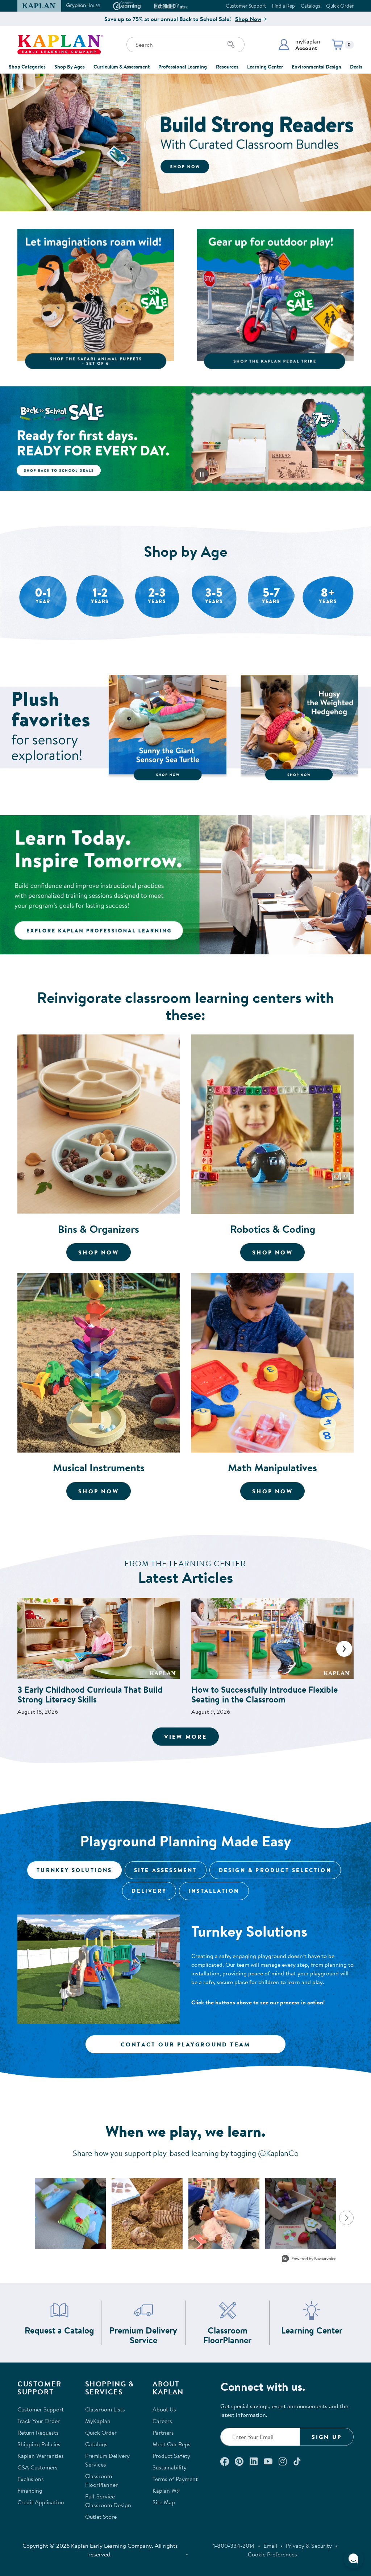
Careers (162, 2421)
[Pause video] (202, 474)
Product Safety (171, 2456)
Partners (163, 2432)
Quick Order (340, 6)
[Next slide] (344, 1649)
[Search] (231, 45)
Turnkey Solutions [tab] (74, 1870)
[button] (299, 45)
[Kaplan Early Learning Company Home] (60, 45)
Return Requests (38, 2432)
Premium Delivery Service (144, 2335)
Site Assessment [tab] (166, 1870)
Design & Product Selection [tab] (275, 1870)
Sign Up (327, 2437)
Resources (227, 67)
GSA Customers (37, 2467)
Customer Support (246, 6)
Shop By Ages (70, 67)
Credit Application (41, 2502)
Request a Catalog (59, 2330)
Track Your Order (39, 2421)
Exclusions (31, 2479)
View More (192, 1736)
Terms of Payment (175, 2479)
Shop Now (248, 19)
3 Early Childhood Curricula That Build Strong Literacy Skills (90, 1694)
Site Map (164, 2502)
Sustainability (170, 2467)
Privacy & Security (309, 2546)
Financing (30, 2490)
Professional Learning (183, 67)
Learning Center (265, 67)
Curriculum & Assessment (122, 67)
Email (270, 2546)
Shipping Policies (39, 2444)
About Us (164, 2409)
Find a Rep (283, 6)
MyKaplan (98, 2421)
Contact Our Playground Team (185, 2044)
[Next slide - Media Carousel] (346, 2218)
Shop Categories (27, 67)
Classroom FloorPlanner (233, 2335)
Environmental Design (316, 67)
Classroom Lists (105, 2409)
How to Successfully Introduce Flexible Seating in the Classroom (264, 1694)
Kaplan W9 (166, 2490)
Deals (356, 67)
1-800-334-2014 (234, 2546)
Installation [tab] (214, 1891)
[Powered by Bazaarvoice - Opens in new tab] (309, 2259)
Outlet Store (101, 2517)
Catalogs (310, 6)
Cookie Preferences (272, 2554)
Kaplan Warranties (41, 2456)
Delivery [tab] (149, 1891)
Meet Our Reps (172, 2444)
